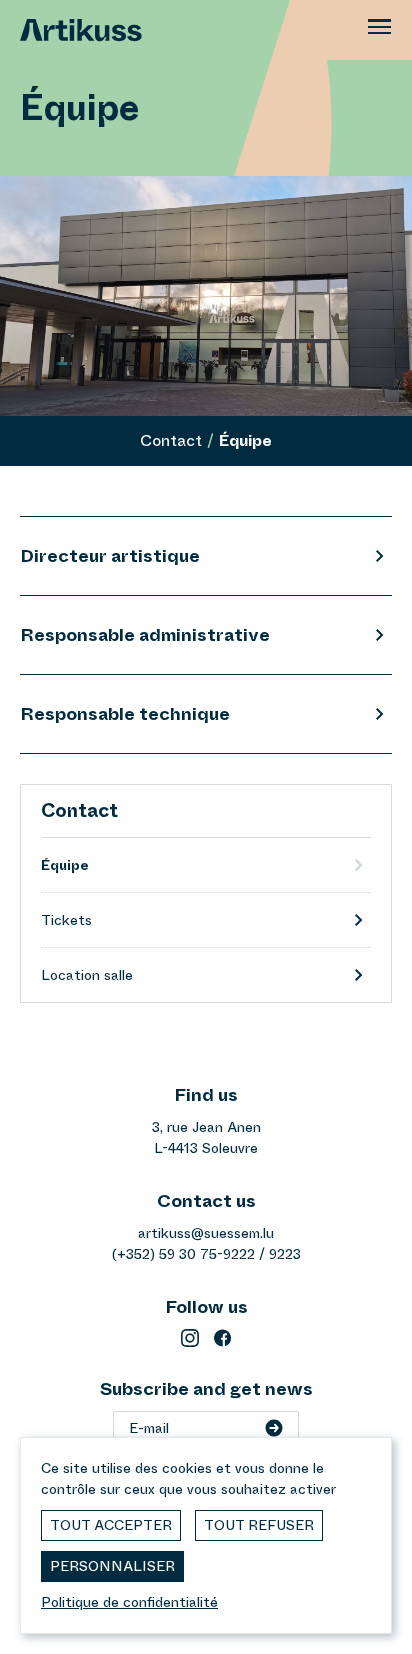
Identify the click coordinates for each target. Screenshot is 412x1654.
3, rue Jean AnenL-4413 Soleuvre (206, 1137)
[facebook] (223, 1338)
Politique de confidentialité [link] (129, 1602)
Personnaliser (112, 1566)
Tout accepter (111, 1525)
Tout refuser (259, 1525)
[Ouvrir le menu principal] (380, 30)
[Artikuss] (70, 30)
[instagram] (190, 1338)
